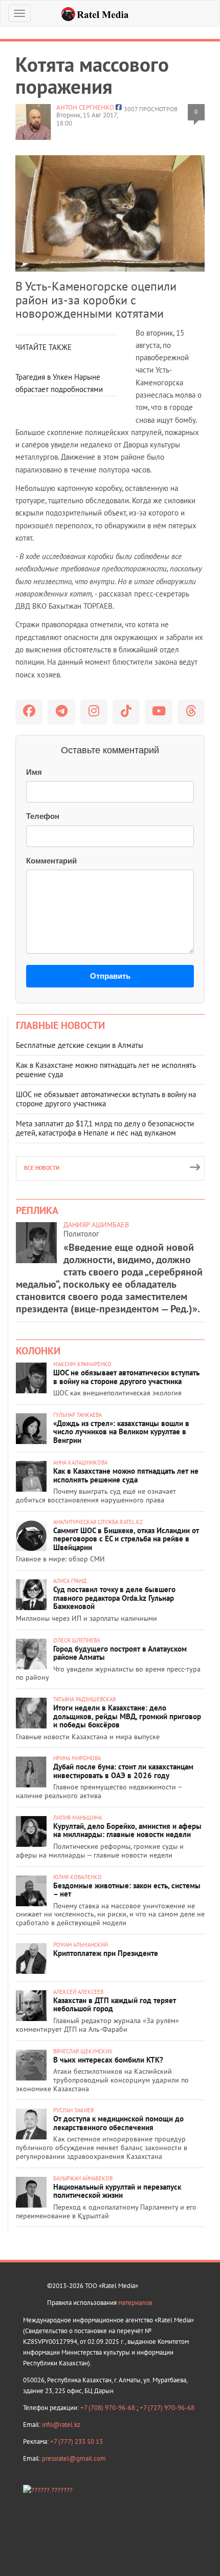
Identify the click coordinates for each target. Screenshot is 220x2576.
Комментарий (51, 861)
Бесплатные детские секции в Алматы (80, 1045)
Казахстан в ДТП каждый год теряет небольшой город (115, 2005)
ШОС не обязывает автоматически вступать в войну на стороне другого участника (106, 1099)
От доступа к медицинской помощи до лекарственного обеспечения (118, 2123)
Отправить (110, 976)
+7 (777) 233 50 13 (76, 2441)
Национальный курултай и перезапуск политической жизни (117, 2191)
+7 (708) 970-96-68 (108, 2408)
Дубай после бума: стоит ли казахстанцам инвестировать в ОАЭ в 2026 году (123, 1771)
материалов (135, 2303)
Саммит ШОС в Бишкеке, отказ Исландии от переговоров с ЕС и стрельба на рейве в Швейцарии (126, 1539)
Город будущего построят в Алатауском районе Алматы (120, 1653)
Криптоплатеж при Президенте (106, 1953)
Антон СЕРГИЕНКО (85, 107)
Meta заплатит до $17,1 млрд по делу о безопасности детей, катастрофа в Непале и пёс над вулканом (105, 1128)
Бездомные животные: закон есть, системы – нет (127, 1890)
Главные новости (60, 1025)
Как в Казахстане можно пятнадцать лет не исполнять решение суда (106, 1070)
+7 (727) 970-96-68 (167, 2408)
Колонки (38, 1351)
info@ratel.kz (61, 2425)
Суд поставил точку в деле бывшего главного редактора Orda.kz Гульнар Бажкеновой (114, 1598)
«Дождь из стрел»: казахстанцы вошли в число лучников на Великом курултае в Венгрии (121, 1432)
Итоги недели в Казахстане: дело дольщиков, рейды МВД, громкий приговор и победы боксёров (127, 1716)
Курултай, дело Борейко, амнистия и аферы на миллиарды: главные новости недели (127, 1830)
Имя (34, 772)
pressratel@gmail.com (74, 2458)
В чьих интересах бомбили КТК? (108, 2060)
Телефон (43, 816)
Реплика (37, 1210)
